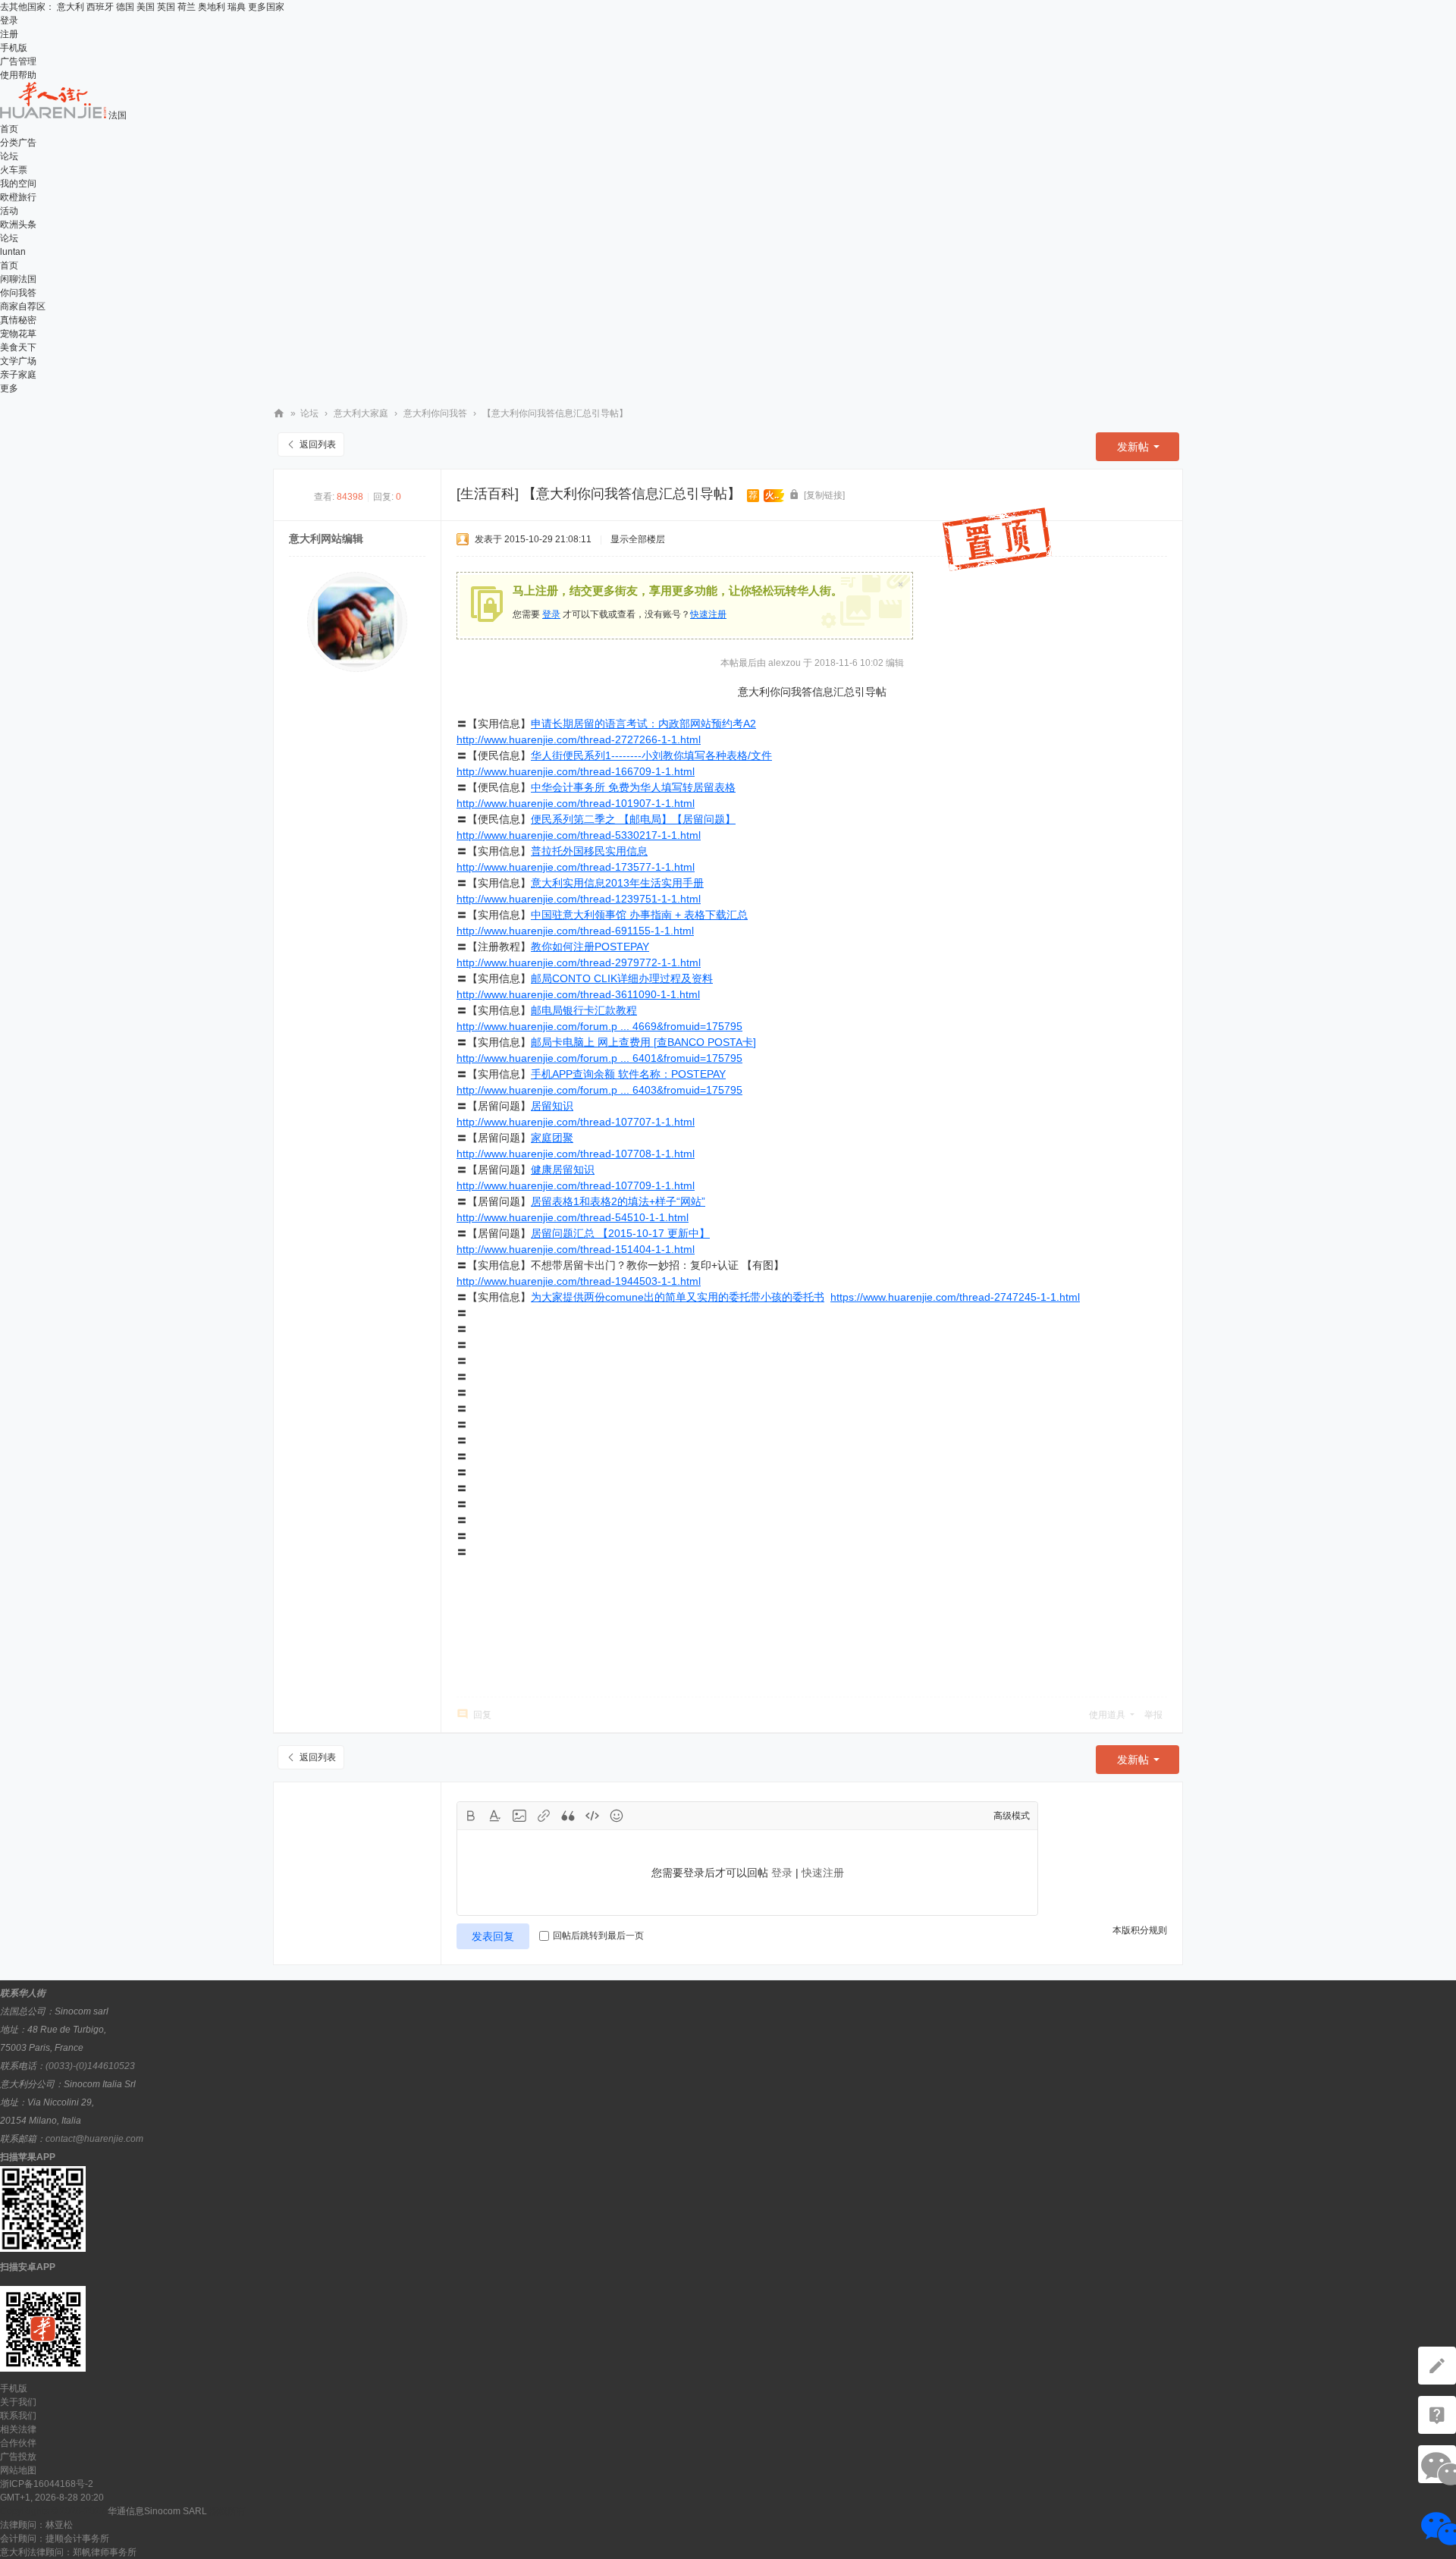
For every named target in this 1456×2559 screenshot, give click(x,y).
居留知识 (552, 1106)
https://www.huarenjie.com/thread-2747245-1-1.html (955, 1297)
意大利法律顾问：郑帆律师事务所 (68, 2552)
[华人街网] (54, 115)
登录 (9, 20)
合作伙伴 (18, 2443)
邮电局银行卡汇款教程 (584, 1010)
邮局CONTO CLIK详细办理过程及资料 (622, 978)
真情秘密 (18, 320)
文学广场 (18, 361)
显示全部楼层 (638, 539)
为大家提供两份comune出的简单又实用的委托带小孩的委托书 (678, 1297)
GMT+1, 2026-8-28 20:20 (52, 2498)
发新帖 (1133, 447)
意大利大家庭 (361, 413)
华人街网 (279, 414)
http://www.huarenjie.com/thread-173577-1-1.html (576, 867)
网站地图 (18, 2470)
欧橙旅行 (18, 197)
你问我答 (18, 293)
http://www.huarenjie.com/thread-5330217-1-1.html (579, 835)
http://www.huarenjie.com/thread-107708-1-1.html (576, 1154)
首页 (9, 129)
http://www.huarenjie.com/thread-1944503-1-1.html (579, 1281)
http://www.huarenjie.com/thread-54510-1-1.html (573, 1217)
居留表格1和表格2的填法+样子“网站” (618, 1201)
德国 (125, 7)
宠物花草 (18, 334)
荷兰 (187, 7)
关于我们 (18, 2402)
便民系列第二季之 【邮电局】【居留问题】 (633, 819)
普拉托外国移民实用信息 (589, 851)
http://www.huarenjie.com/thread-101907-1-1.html (576, 803)
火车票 (14, 170)
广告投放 (18, 2457)
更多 (9, 388)
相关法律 (18, 2429)
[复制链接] (824, 495)
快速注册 (708, 614)
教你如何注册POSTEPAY (590, 947)
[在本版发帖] (1437, 2366)
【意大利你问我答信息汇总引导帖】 (555, 413)
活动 (9, 211)
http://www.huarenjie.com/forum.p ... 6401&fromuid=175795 (599, 1058)
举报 (1153, 1715)
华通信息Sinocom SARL (157, 2511)
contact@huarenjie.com (94, 2139)
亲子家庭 (18, 375)
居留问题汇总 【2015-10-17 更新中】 (620, 1233)
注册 (9, 34)
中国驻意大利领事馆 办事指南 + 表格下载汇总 (639, 915)
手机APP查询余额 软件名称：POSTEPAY (628, 1074)
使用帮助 (18, 75)
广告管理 (18, 61)
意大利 (71, 7)
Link (544, 1816)
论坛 (9, 156)
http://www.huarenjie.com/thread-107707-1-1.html (576, 1122)
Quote (568, 1816)
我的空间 (18, 184)
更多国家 (266, 7)
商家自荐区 (23, 306)
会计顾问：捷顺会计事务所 (55, 2539)
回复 (482, 1715)
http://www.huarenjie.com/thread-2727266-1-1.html (579, 739)
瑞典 (237, 7)
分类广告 (18, 143)
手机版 (14, 48)
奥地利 (212, 7)
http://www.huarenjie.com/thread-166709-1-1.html (576, 771)
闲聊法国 (18, 279)
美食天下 (18, 347)
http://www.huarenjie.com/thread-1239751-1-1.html (579, 899)
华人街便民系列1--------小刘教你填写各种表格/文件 (651, 755)
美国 (146, 7)
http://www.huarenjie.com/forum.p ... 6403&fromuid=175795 (599, 1090)
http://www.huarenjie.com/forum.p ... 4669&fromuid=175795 (599, 1026)
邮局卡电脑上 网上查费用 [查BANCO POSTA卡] (643, 1042)
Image (519, 1816)
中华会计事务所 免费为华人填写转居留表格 (633, 787)
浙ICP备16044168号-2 (47, 2484)
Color (495, 1816)
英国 (166, 7)
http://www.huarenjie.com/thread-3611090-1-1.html (578, 994)
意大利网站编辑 (326, 538)
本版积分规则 (1140, 1930)
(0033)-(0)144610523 (90, 2066)
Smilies (617, 1816)
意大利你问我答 (435, 413)
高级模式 (1012, 1816)
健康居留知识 (563, 1170)
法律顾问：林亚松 (36, 2525)
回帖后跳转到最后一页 (598, 1936)
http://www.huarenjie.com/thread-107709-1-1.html (576, 1185)
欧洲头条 (18, 225)
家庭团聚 (552, 1138)
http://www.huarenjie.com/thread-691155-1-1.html (575, 931)
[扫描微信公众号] (1437, 2415)
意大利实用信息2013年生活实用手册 (617, 883)
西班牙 (100, 7)
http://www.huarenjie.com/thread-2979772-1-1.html (579, 962)
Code (592, 1816)
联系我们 (18, 2416)
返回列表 (318, 444)
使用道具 (1107, 1715)
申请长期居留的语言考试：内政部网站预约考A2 (643, 724)
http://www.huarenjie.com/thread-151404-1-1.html (576, 1249)
